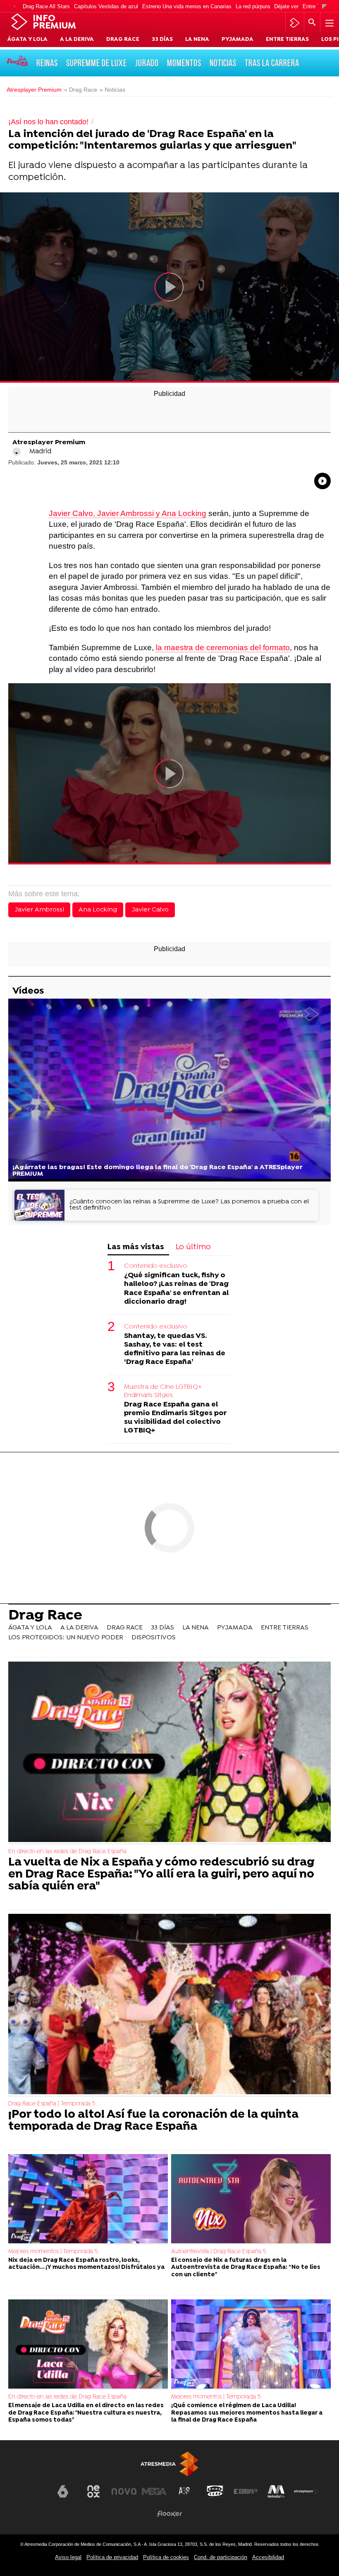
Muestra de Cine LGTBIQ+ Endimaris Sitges (163, 1391)
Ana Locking (98, 910)
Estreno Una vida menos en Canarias (187, 6)
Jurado (147, 63)
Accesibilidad (268, 2557)
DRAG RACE (123, 40)
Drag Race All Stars (46, 6)
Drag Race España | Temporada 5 (52, 2104)
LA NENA (197, 40)
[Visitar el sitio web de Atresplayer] (306, 2491)
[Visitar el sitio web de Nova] (124, 2491)
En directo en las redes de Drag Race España (67, 1852)
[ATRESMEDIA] (169, 2464)
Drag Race (45, 1616)
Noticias (223, 63)
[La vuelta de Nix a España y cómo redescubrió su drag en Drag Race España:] (169, 1753)
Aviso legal (68, 2557)
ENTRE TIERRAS (287, 40)
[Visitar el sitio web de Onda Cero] (215, 2491)
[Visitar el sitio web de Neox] (93, 2491)
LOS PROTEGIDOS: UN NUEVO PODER (66, 1638)
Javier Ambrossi (39, 910)
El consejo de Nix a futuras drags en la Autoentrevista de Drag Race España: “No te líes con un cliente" (246, 2268)
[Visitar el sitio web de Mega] (154, 2491)
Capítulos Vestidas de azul (106, 6)
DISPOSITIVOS (154, 1638)
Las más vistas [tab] (136, 1247)
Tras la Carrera (272, 63)
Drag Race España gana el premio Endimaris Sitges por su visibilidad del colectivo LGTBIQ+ (175, 1418)
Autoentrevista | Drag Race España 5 (218, 2252)
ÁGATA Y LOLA (27, 40)
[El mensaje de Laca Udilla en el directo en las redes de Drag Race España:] (88, 2345)
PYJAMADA (238, 40)
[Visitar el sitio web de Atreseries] (185, 2491)
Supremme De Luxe (97, 63)
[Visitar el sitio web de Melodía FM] (276, 2491)
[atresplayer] (295, 23)
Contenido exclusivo (156, 1266)
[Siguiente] (324, 7)
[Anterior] (14, 7)
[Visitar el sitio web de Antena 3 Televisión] (33, 2495)
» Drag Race (81, 90)
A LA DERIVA (77, 40)
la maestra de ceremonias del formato (223, 648)
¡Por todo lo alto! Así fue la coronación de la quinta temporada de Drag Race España (153, 2121)
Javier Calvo (150, 910)
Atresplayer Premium (34, 90)
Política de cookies (166, 2557)
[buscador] (312, 23)
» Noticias (112, 90)
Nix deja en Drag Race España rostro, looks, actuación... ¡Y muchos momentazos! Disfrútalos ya (86, 2264)
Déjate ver (286, 6)
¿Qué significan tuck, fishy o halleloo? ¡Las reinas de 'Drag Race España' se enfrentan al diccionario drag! (176, 1288)
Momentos (184, 63)
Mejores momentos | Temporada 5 (53, 2252)
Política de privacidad (112, 2557)
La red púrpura (253, 6)
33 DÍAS (162, 40)
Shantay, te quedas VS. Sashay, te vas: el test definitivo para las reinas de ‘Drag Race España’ (175, 1349)
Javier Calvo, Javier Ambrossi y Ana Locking (128, 513)
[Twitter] (17, 452)
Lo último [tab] (193, 1247)
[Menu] (329, 23)
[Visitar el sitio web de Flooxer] (169, 2514)
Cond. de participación (221, 2557)
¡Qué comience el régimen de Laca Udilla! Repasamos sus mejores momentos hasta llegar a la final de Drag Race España (247, 2413)
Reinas (47, 63)
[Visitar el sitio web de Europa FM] (246, 2491)
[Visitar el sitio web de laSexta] (63, 2491)
